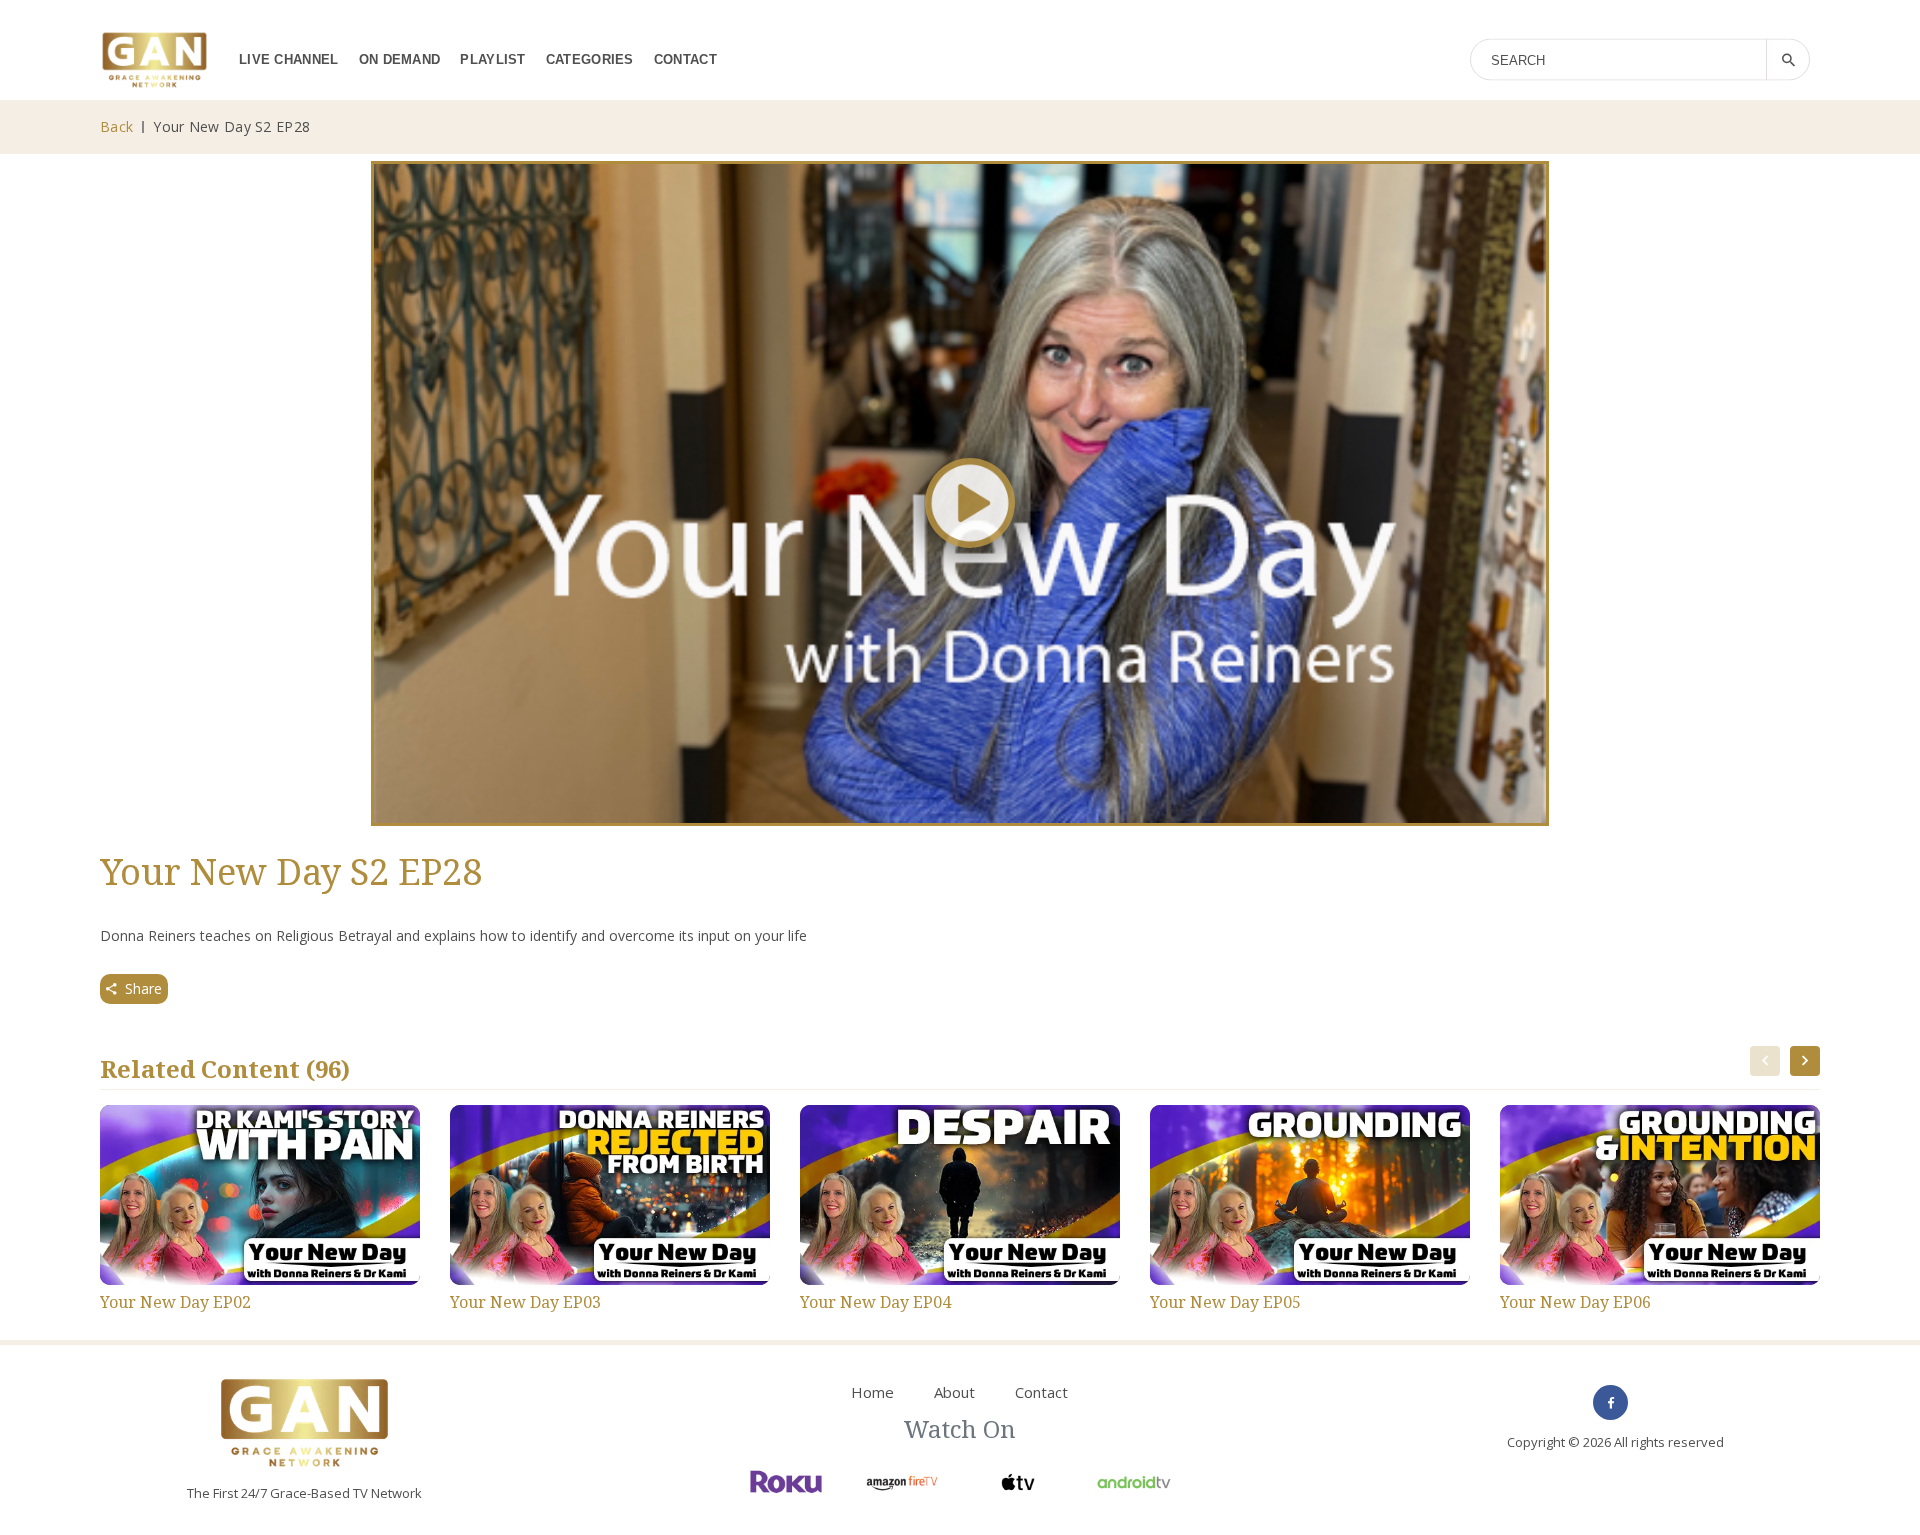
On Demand (400, 59)
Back (116, 126)
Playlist (492, 59)
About (954, 1392)
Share (143, 988)
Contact (685, 59)
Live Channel (289, 59)
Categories (590, 59)
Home (872, 1392)
